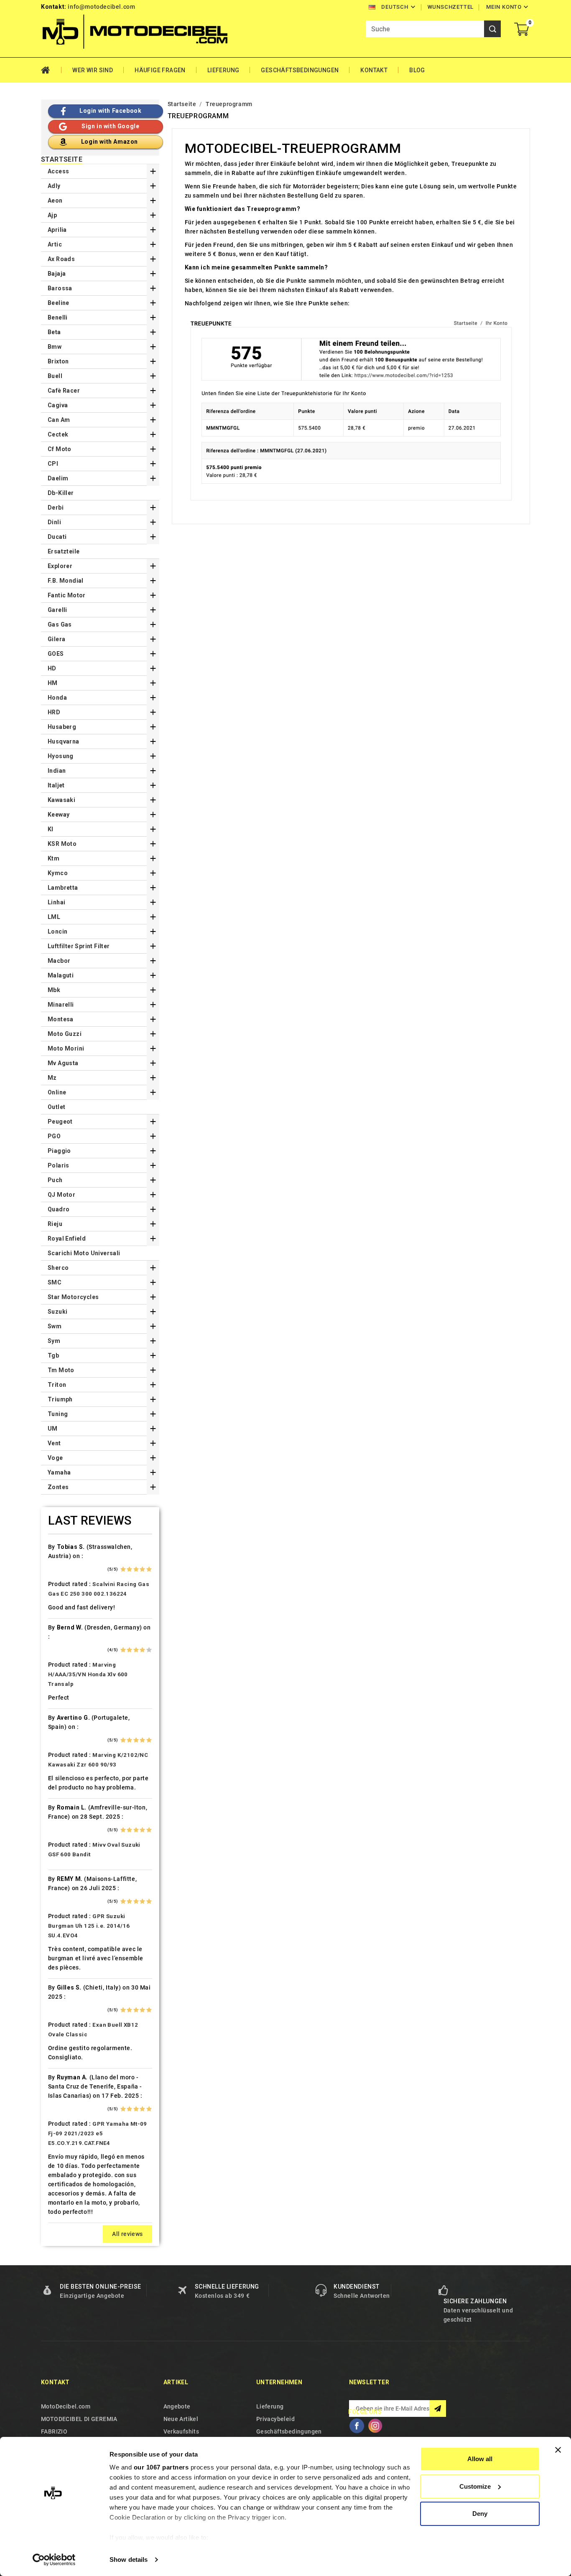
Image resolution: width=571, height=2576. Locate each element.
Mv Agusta (63, 1063)
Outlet (56, 1107)
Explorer (60, 566)
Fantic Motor (67, 595)
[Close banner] (558, 2450)
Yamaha (59, 1472)
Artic (55, 244)
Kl (51, 829)
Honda (57, 698)
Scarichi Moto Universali (84, 1253)
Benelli (58, 317)
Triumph (60, 1399)
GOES (56, 654)
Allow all (480, 2459)
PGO (54, 1136)
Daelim (58, 478)
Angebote (177, 2406)
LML (54, 917)
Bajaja (57, 274)
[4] (142, 1569)
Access (58, 171)
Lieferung (223, 70)
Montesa (61, 1019)
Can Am (59, 420)
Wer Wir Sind (93, 70)
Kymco (58, 873)
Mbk (54, 990)
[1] (123, 1569)
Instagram (375, 2426)
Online (57, 1092)
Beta (54, 332)
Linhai (56, 902)
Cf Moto (60, 449)
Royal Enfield (67, 1239)
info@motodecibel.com (101, 7)
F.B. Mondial (66, 581)
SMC (55, 1282)
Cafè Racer (64, 391)
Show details (129, 2560)
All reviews (127, 2234)
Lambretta (63, 888)
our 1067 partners (161, 2467)
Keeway (59, 815)
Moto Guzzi (65, 1034)
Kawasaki (61, 800)
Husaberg (62, 727)
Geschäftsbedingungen (300, 70)
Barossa (60, 288)
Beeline (59, 303)
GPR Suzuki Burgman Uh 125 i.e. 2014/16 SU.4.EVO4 (89, 1926)
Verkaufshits (181, 2431)
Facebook (357, 2426)
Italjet (56, 785)
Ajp (52, 215)
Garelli (57, 610)
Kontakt (374, 70)
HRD (54, 712)
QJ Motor (61, 1195)
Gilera (56, 639)
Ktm (54, 858)
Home (51, 70)
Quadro (59, 1209)
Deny (480, 2514)
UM (53, 1429)
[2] (129, 1569)
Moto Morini (66, 1048)
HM (53, 683)
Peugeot (60, 1122)
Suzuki (57, 1312)
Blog (417, 70)
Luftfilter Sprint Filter (79, 946)
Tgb (53, 1355)
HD (52, 668)
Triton (57, 1385)
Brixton (58, 361)
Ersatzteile (64, 551)
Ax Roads (61, 259)
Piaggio (59, 1151)
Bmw (55, 347)
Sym (54, 1341)
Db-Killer (61, 493)
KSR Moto (62, 844)
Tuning (58, 1414)
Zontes (58, 1487)
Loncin (57, 931)
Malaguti (61, 975)
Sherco (58, 1268)
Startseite (62, 160)
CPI (53, 464)
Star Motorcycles (73, 1297)
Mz (52, 1078)
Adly (54, 186)
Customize (475, 2486)
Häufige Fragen (160, 70)
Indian (57, 771)
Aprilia (57, 230)
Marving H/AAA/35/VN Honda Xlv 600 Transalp (88, 1674)
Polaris (59, 1165)
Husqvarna (64, 741)
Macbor (59, 961)
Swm (55, 1326)
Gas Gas (60, 624)
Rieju (55, 1224)
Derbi (56, 508)
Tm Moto (61, 1370)
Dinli (54, 522)
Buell (55, 376)
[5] (149, 1569)
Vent (54, 1443)
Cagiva (58, 405)
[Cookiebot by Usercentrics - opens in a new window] (54, 2560)
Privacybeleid (275, 2419)
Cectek (58, 434)
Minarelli (61, 1005)
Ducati (57, 537)
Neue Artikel (181, 2419)
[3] (136, 1569)
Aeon (55, 200)
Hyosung (61, 756)
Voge (55, 1458)
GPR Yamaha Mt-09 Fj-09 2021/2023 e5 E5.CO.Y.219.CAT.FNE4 (98, 2133)
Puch (55, 1180)
